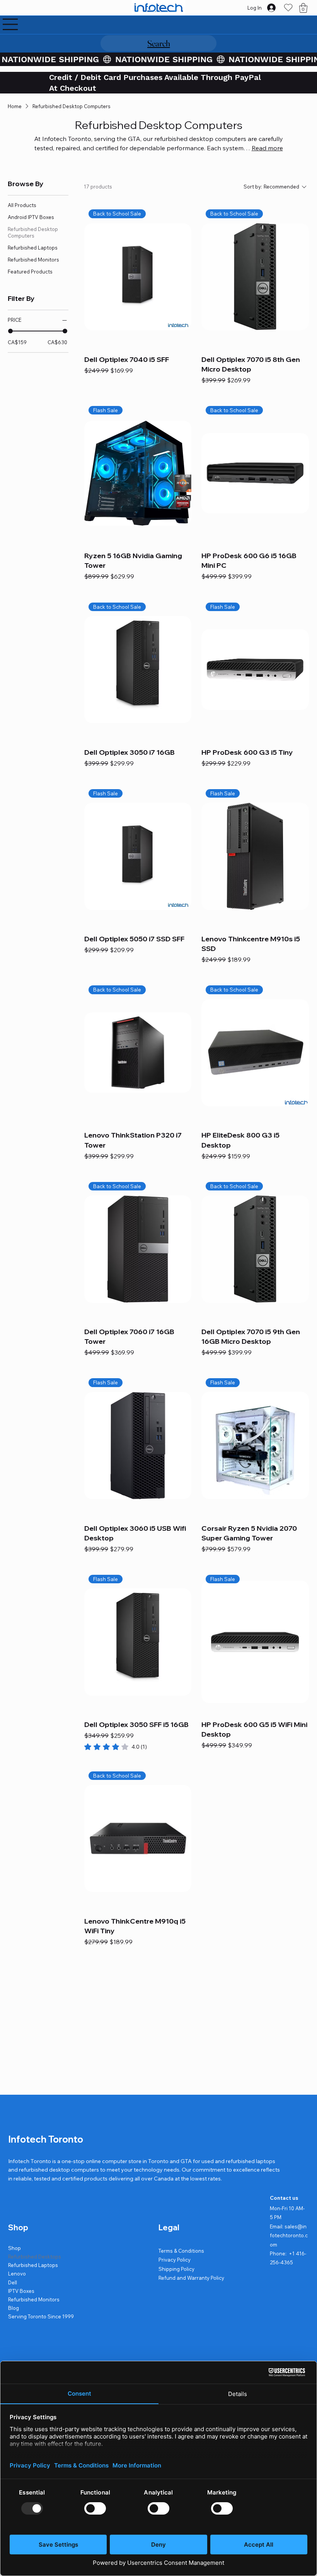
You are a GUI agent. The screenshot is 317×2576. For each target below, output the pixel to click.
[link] (116, 1747)
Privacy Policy (175, 2260)
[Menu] (10, 24)
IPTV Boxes (21, 2291)
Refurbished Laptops (33, 2265)
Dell (13, 2282)
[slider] (10, 331)
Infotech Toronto (46, 2139)
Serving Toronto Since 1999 (41, 2316)
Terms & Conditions (181, 2251)
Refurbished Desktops (35, 2257)
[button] (303, 8)
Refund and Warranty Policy (191, 2278)
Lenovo (17, 2274)
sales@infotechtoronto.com (289, 2236)
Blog (14, 2308)
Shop (14, 2248)
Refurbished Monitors (34, 2299)
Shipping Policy (176, 2269)
